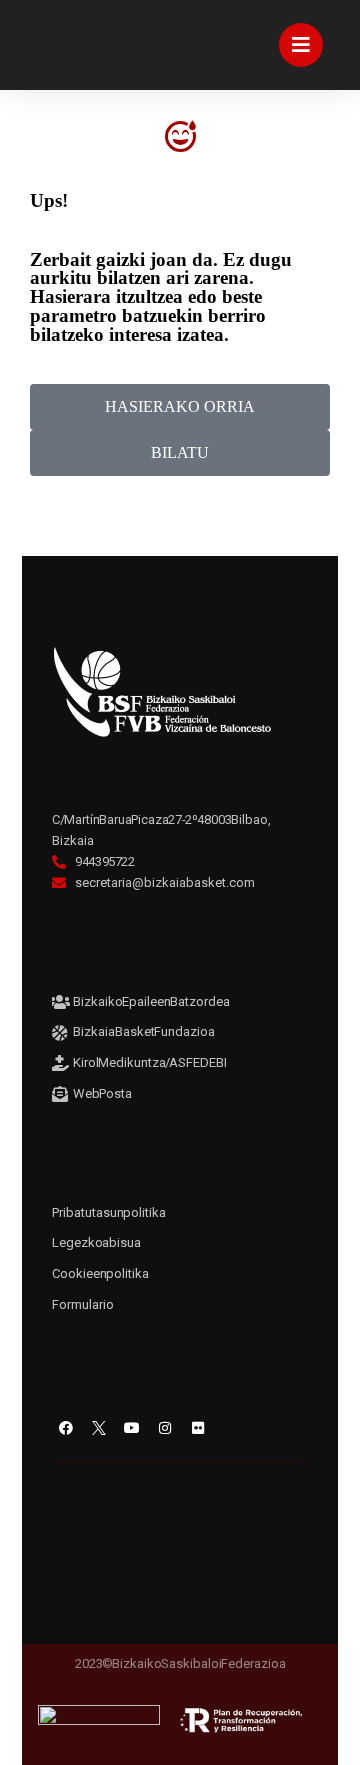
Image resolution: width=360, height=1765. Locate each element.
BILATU (180, 452)
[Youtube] (132, 1428)
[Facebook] (66, 1428)
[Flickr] (198, 1428)
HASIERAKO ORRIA (180, 406)
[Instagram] (165, 1428)
